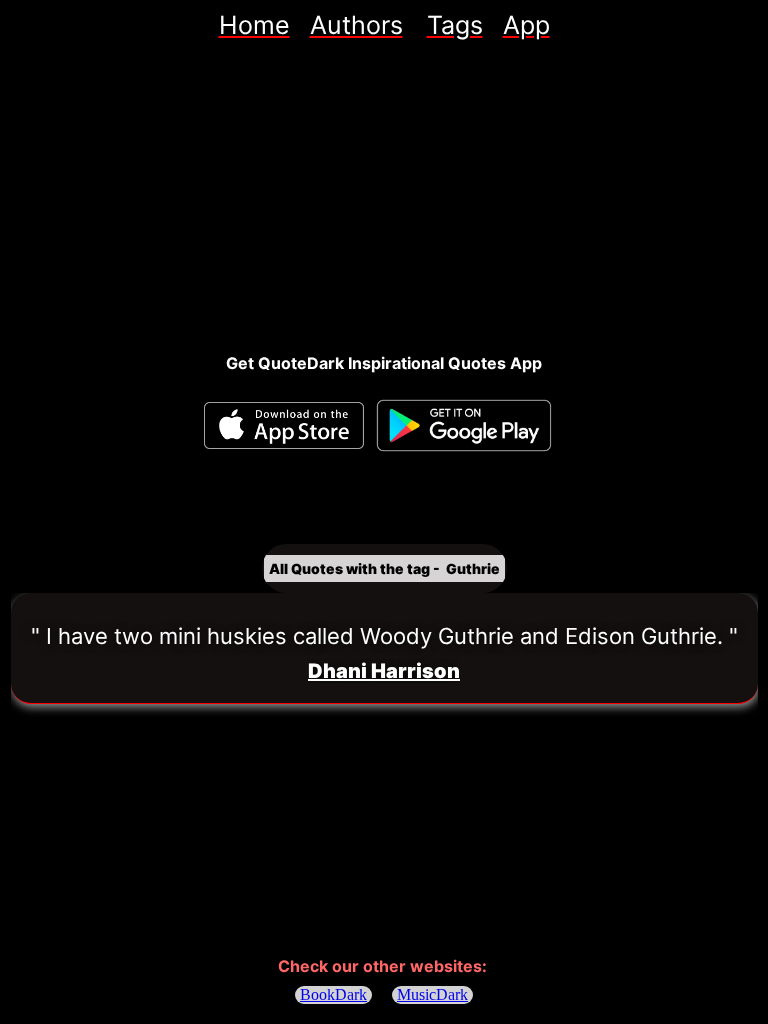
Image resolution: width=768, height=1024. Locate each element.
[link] (254, 25)
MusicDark (432, 994)
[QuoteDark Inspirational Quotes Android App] (464, 426)
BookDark (333, 994)
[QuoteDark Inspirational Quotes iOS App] (284, 425)
